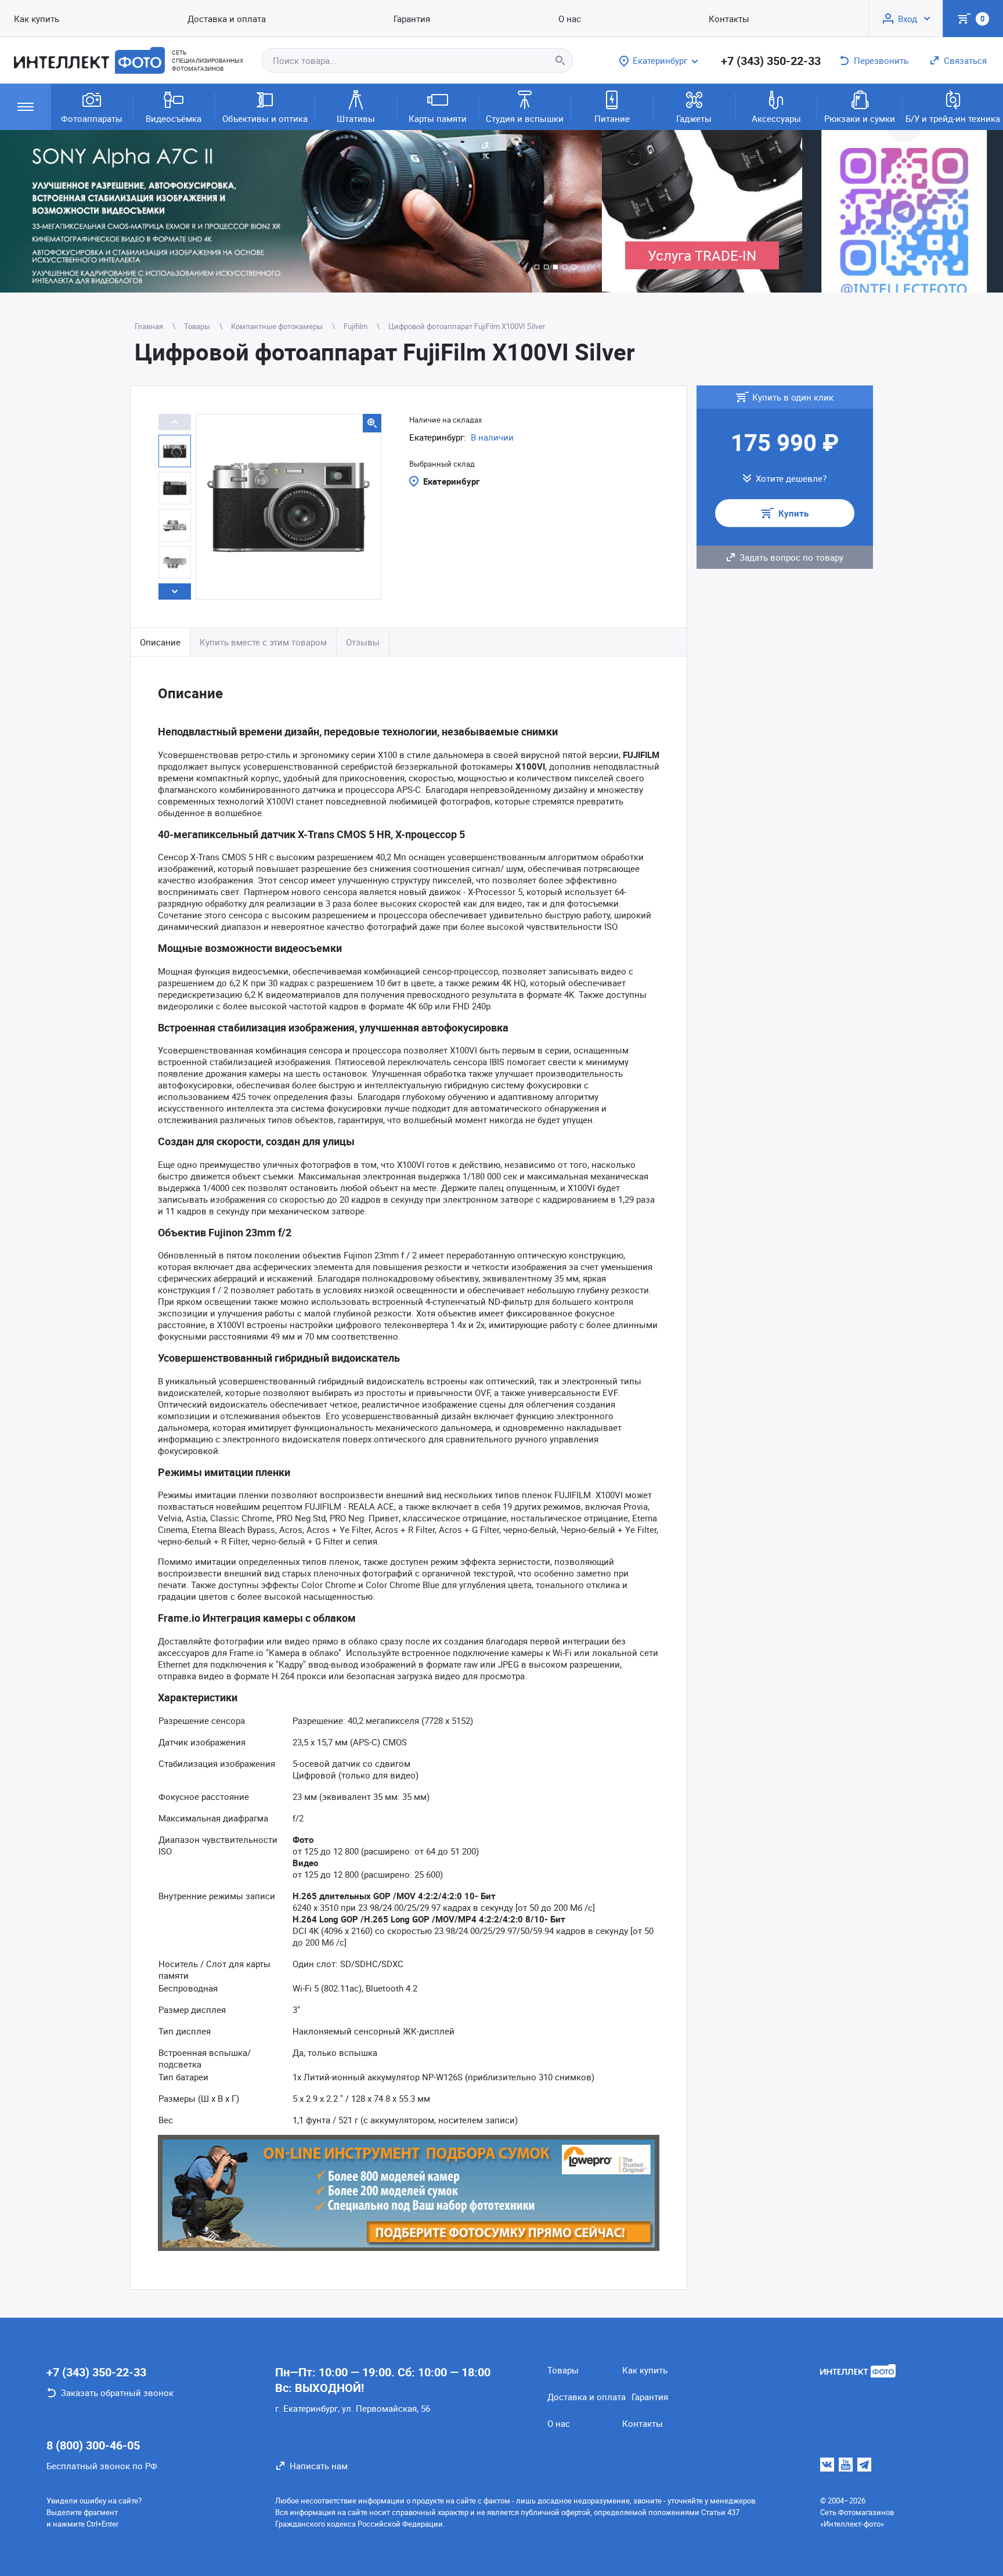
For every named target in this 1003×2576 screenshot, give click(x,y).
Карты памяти (438, 118)
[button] (537, 267)
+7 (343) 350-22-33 (771, 61)
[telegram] (864, 2465)
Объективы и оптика (265, 118)
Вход (908, 19)
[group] (301, 211)
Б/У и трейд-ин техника (953, 118)
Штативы (356, 118)
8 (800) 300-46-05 (93, 2445)
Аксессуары (776, 118)
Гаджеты (694, 118)
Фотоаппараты (92, 118)
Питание (612, 118)
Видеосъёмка (174, 118)
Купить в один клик (793, 397)
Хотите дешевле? (791, 478)
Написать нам (319, 2466)
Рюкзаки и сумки (860, 118)
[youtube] (846, 2465)
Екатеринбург (451, 481)
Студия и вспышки (525, 118)
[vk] (827, 2465)
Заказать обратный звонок (117, 2393)
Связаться (965, 60)
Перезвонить (881, 60)
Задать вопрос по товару (791, 557)
